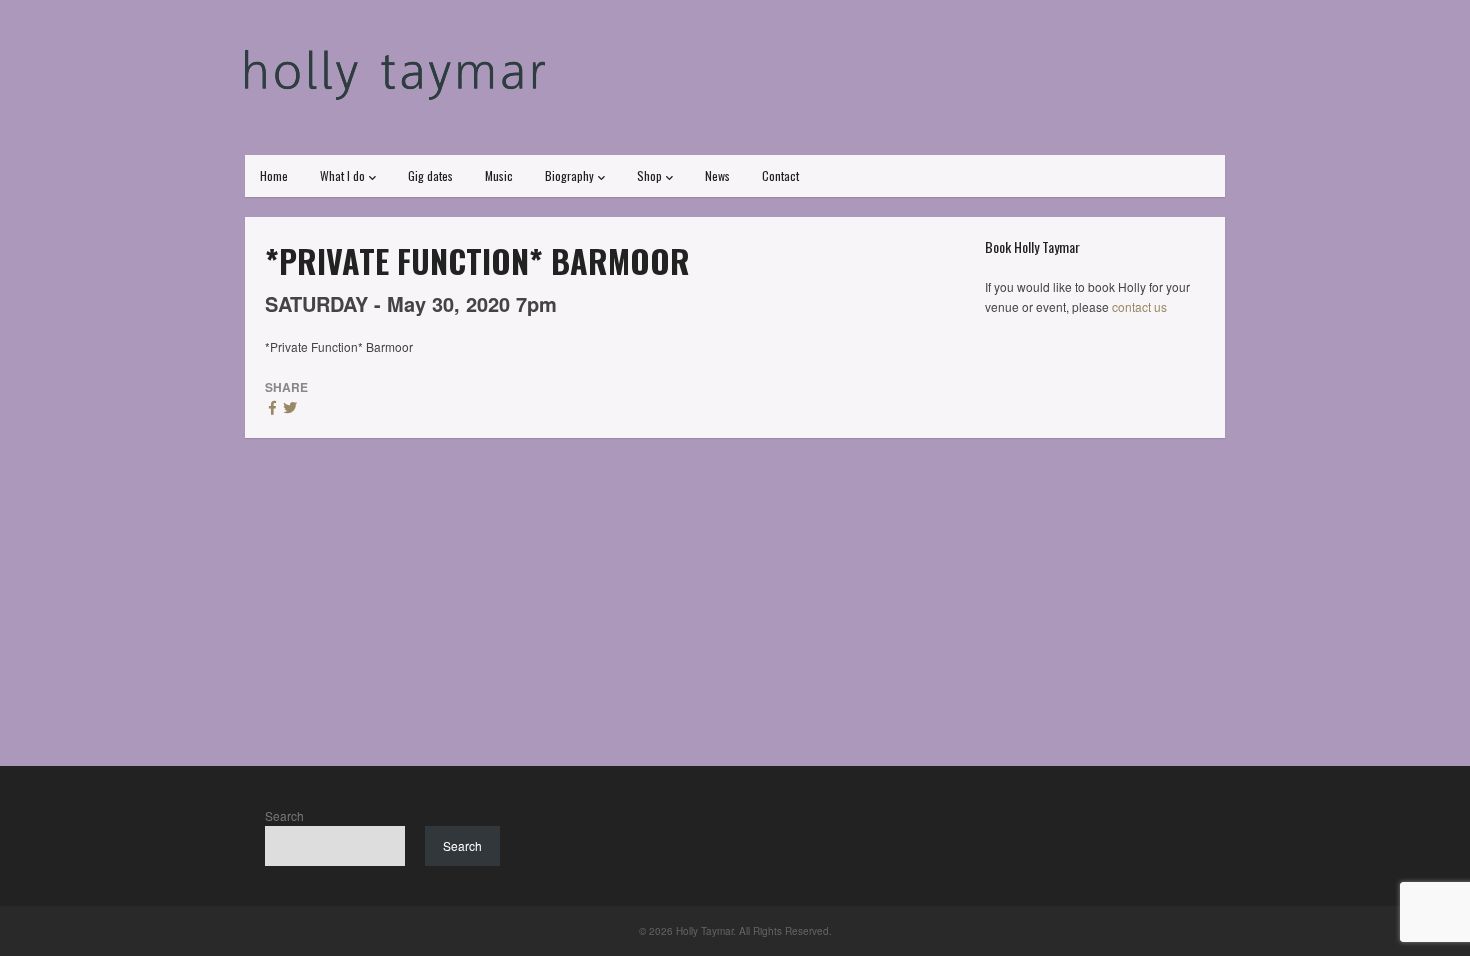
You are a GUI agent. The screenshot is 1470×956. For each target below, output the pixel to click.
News (717, 175)
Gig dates (430, 175)
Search (284, 815)
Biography (569, 175)
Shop (649, 175)
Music (499, 175)
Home (274, 175)
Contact (780, 175)
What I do (342, 175)
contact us (1139, 306)
